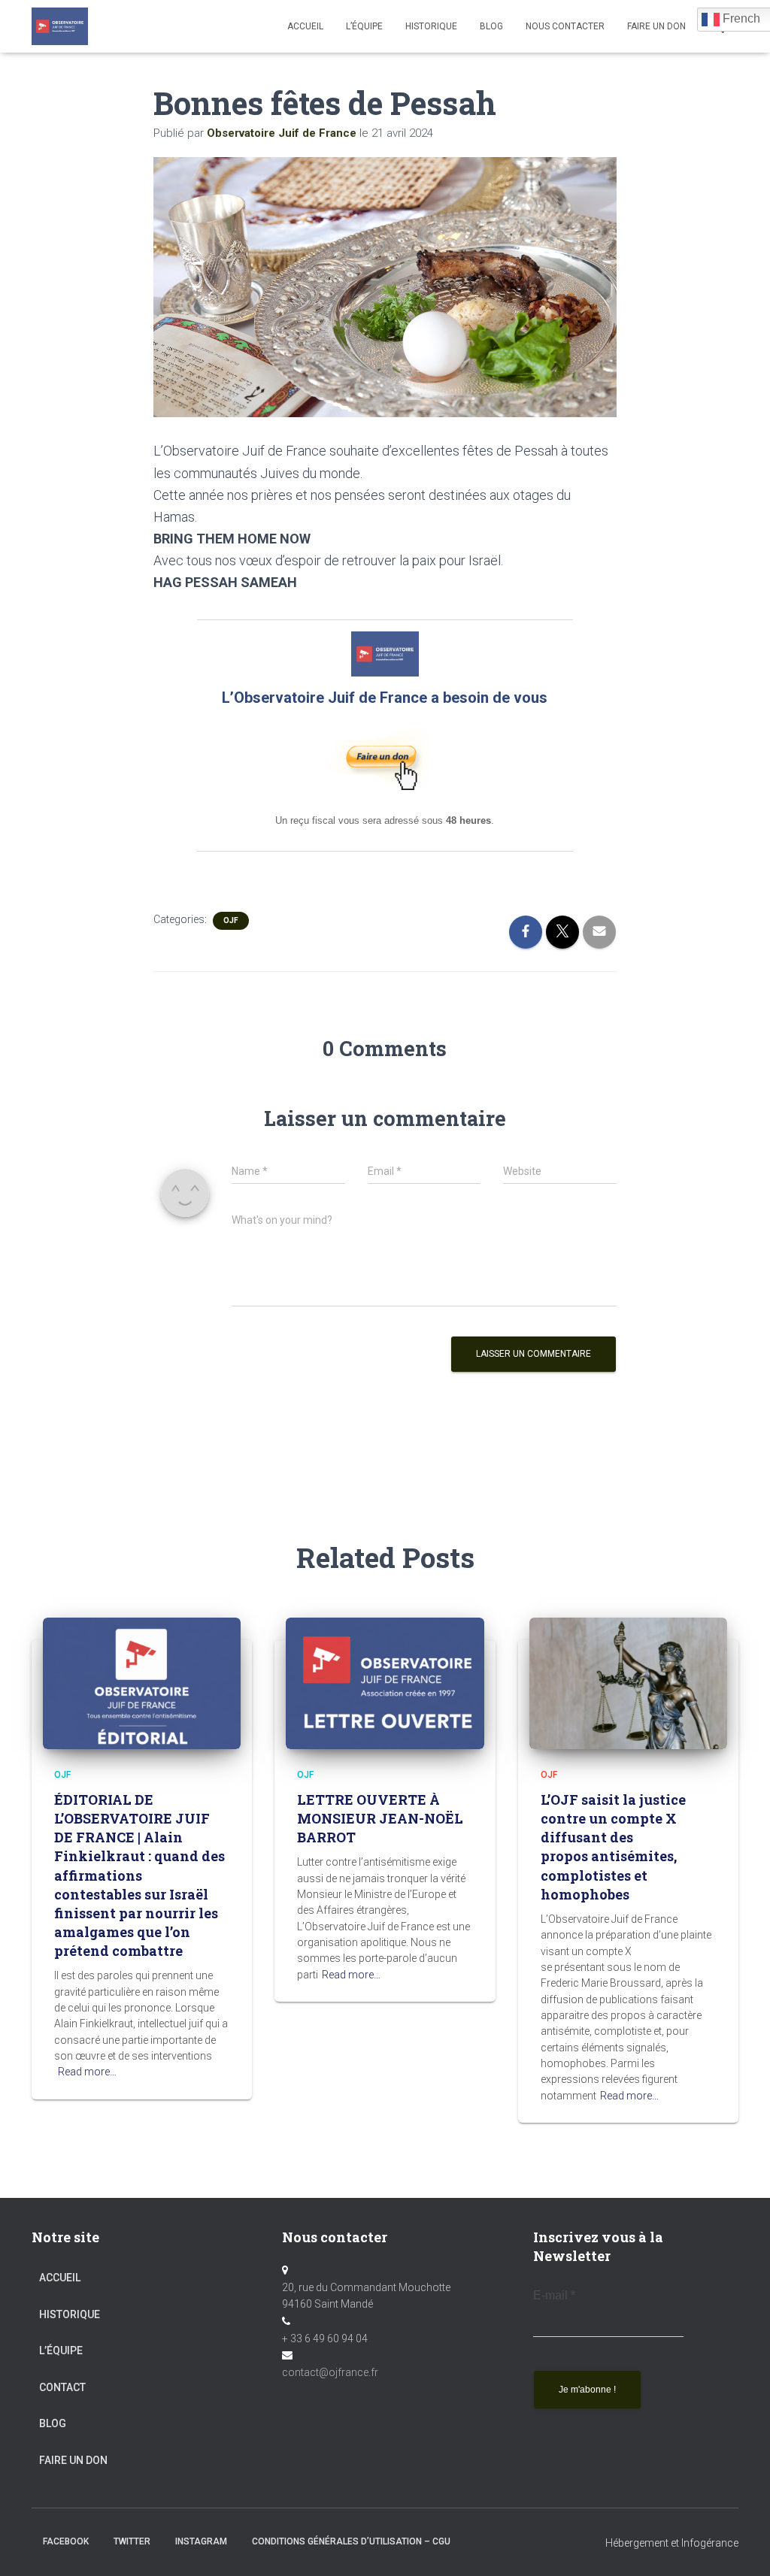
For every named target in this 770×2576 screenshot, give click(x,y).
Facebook (66, 2541)
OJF (231, 920)
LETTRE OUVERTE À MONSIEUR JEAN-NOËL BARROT (380, 1818)
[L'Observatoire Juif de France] (60, 26)
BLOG (491, 26)
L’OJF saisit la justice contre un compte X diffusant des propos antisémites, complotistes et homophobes (613, 1847)
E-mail (554, 2295)
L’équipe (364, 26)
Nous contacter (565, 26)
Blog (53, 2423)
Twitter (132, 2541)
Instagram (201, 2541)
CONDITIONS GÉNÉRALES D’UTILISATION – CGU (351, 2541)
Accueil (305, 26)
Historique (431, 26)
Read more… (87, 2072)
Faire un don (73, 2460)
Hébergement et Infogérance (672, 2543)
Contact (62, 2387)
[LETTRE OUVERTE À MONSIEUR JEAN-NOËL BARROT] (385, 1682)
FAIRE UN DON (656, 26)
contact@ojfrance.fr (330, 2372)
